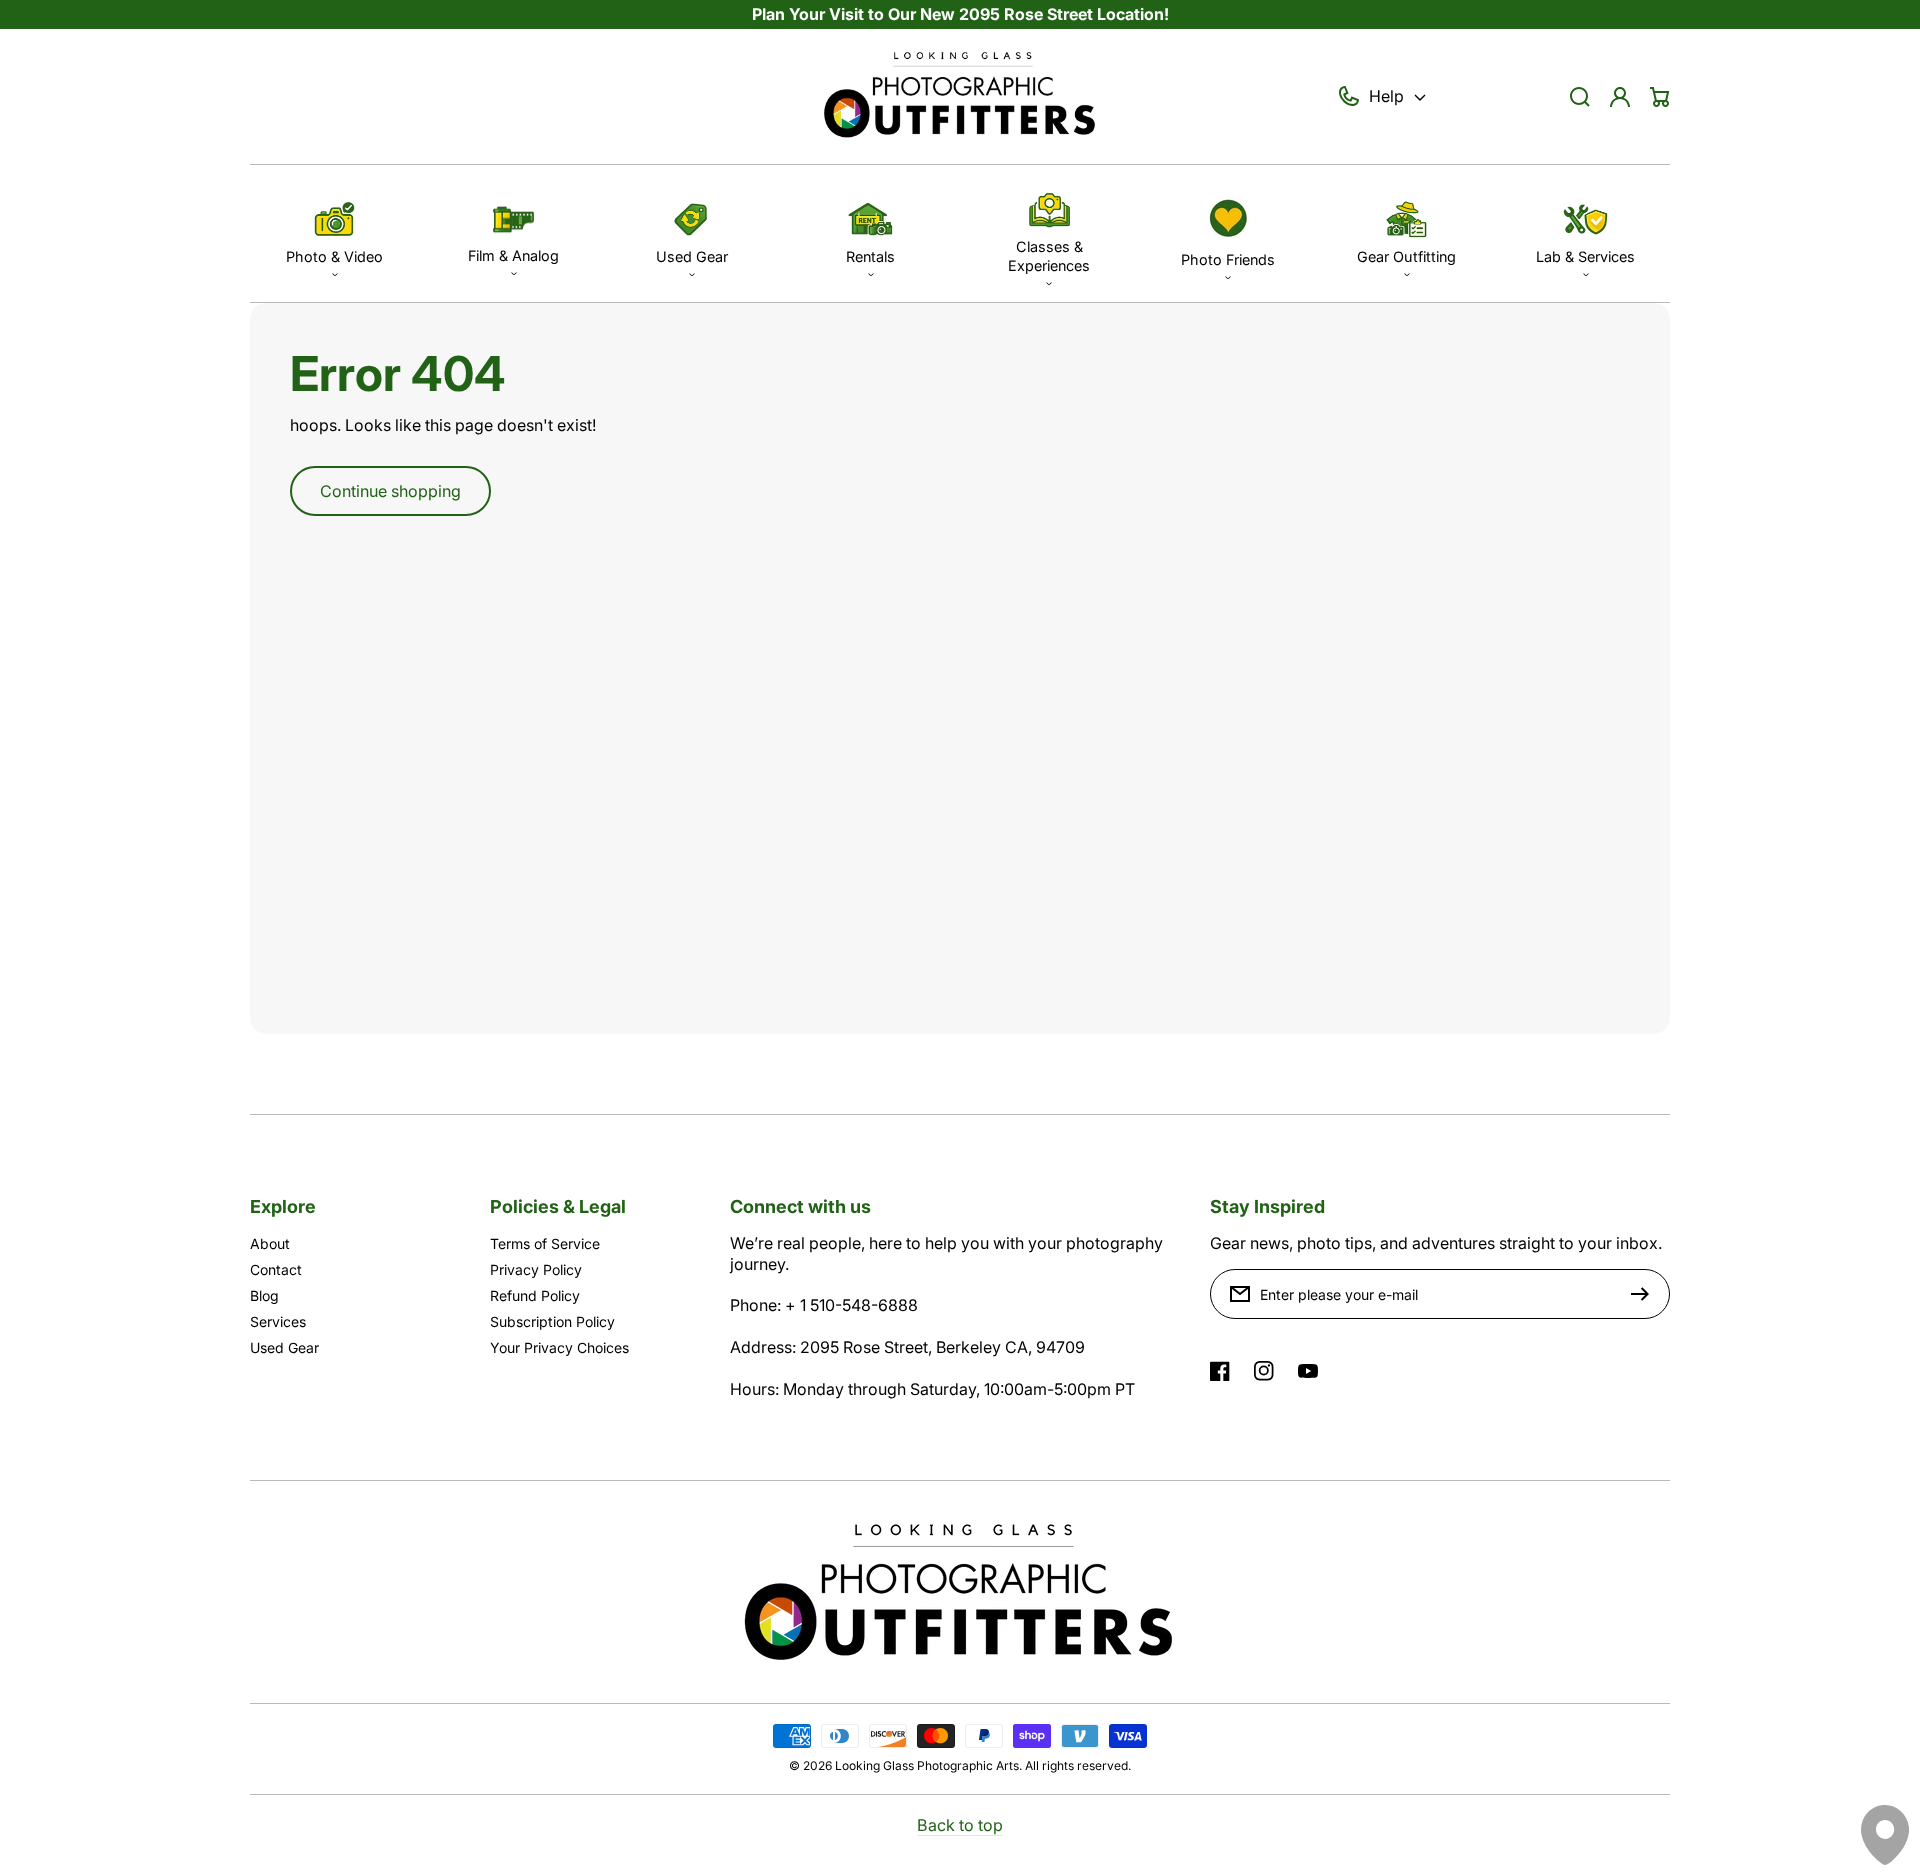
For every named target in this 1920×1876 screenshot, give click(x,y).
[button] (334, 233)
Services (278, 1321)
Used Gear (284, 1347)
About (270, 1243)
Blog (264, 1295)
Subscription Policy (552, 1321)
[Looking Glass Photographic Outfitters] (960, 97)
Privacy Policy (536, 1269)
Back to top (960, 1825)
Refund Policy (535, 1295)
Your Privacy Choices (559, 1347)
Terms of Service (545, 1243)
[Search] (1580, 97)
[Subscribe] (1645, 1294)
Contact (276, 1269)
